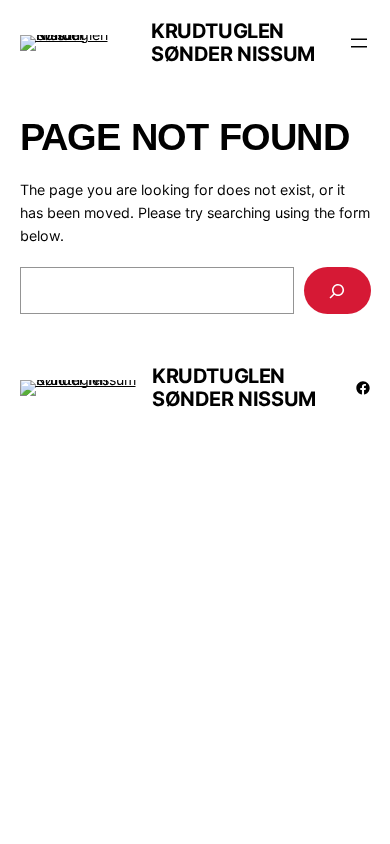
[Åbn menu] (359, 43)
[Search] (337, 290)
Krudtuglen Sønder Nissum (233, 42)
